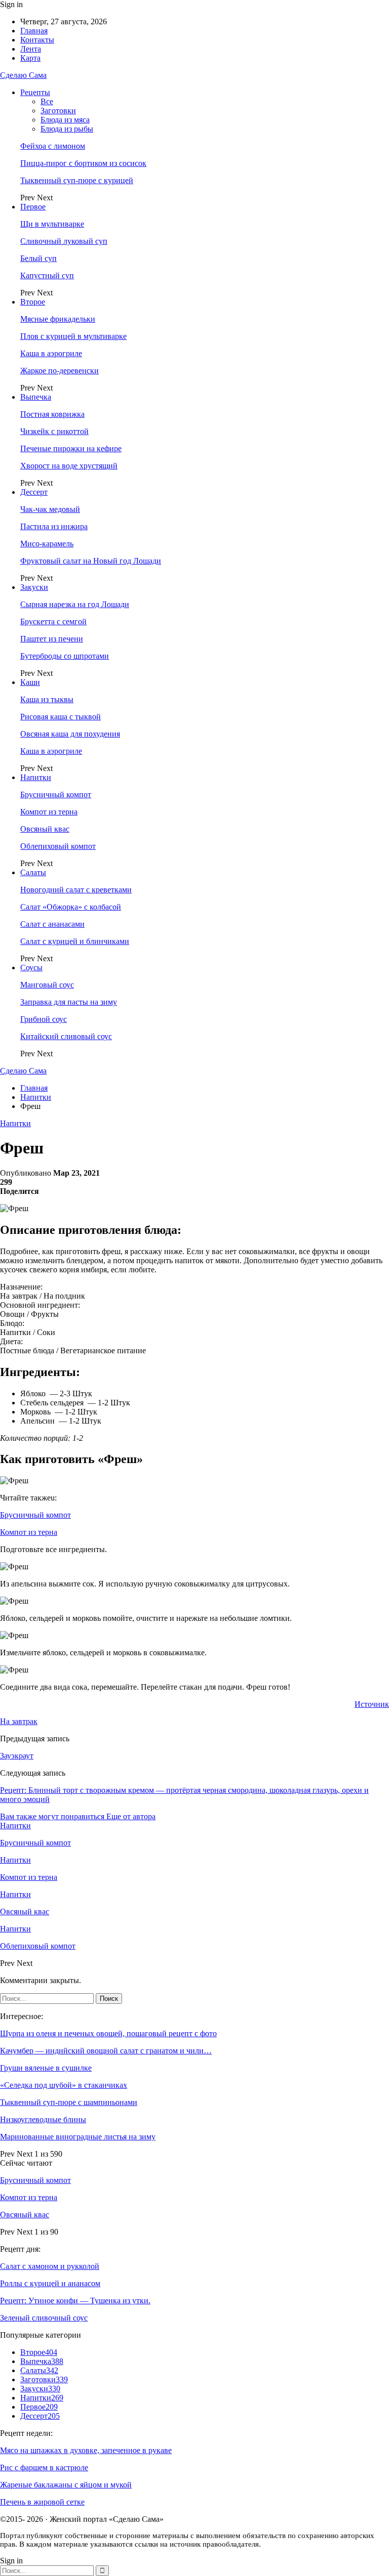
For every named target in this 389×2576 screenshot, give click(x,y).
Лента (31, 49)
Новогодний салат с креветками (76, 890)
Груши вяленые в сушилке (46, 2068)
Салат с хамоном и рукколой (50, 2266)
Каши (30, 682)
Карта (30, 58)
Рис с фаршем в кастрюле (44, 2467)
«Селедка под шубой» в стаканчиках (64, 2085)
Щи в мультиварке (52, 224)
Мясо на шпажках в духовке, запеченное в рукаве (86, 2450)
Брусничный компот (56, 795)
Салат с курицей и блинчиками (75, 941)
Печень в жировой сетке (42, 2502)
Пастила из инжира (54, 526)
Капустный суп (47, 275)
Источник (372, 1704)
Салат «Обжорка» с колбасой (71, 907)
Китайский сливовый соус (66, 1036)
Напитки (36, 777)
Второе (33, 302)
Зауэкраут (17, 1756)
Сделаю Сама (23, 75)
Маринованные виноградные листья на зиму (78, 2137)
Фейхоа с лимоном (53, 146)
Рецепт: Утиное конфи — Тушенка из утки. (75, 2301)
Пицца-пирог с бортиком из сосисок (83, 163)
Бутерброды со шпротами (65, 656)
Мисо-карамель (47, 544)
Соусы (31, 968)
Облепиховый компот (58, 846)
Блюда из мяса (65, 120)
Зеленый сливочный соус (44, 2318)
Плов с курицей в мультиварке (73, 336)
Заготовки (58, 111)
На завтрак (19, 1721)
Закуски (34, 587)
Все (47, 101)
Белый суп (38, 258)
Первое (33, 207)
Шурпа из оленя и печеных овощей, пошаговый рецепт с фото (108, 2033)
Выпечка (36, 397)
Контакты (37, 40)
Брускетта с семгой (53, 621)
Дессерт (34, 492)
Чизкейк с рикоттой (54, 431)
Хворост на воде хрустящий (69, 466)
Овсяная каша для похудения (70, 734)
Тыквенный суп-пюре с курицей (77, 180)
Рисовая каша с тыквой (61, 717)
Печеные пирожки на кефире (71, 448)
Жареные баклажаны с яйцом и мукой (66, 2485)
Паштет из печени (52, 639)
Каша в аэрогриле (51, 353)
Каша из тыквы (47, 699)
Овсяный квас (45, 829)
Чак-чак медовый (50, 509)
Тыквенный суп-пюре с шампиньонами (69, 2102)
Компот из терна (49, 812)
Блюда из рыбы (67, 129)
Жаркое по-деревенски (60, 371)
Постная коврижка (52, 414)
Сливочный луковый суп (64, 241)
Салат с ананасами (52, 924)
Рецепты (35, 92)
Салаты (33, 872)
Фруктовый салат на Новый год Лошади (91, 561)
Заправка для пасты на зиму (69, 1002)
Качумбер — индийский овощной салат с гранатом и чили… (106, 2051)
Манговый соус (47, 985)
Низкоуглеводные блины (43, 2119)
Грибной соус (44, 1019)
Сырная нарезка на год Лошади (75, 604)
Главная (34, 31)
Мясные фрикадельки (58, 319)
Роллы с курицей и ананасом (50, 2283)
